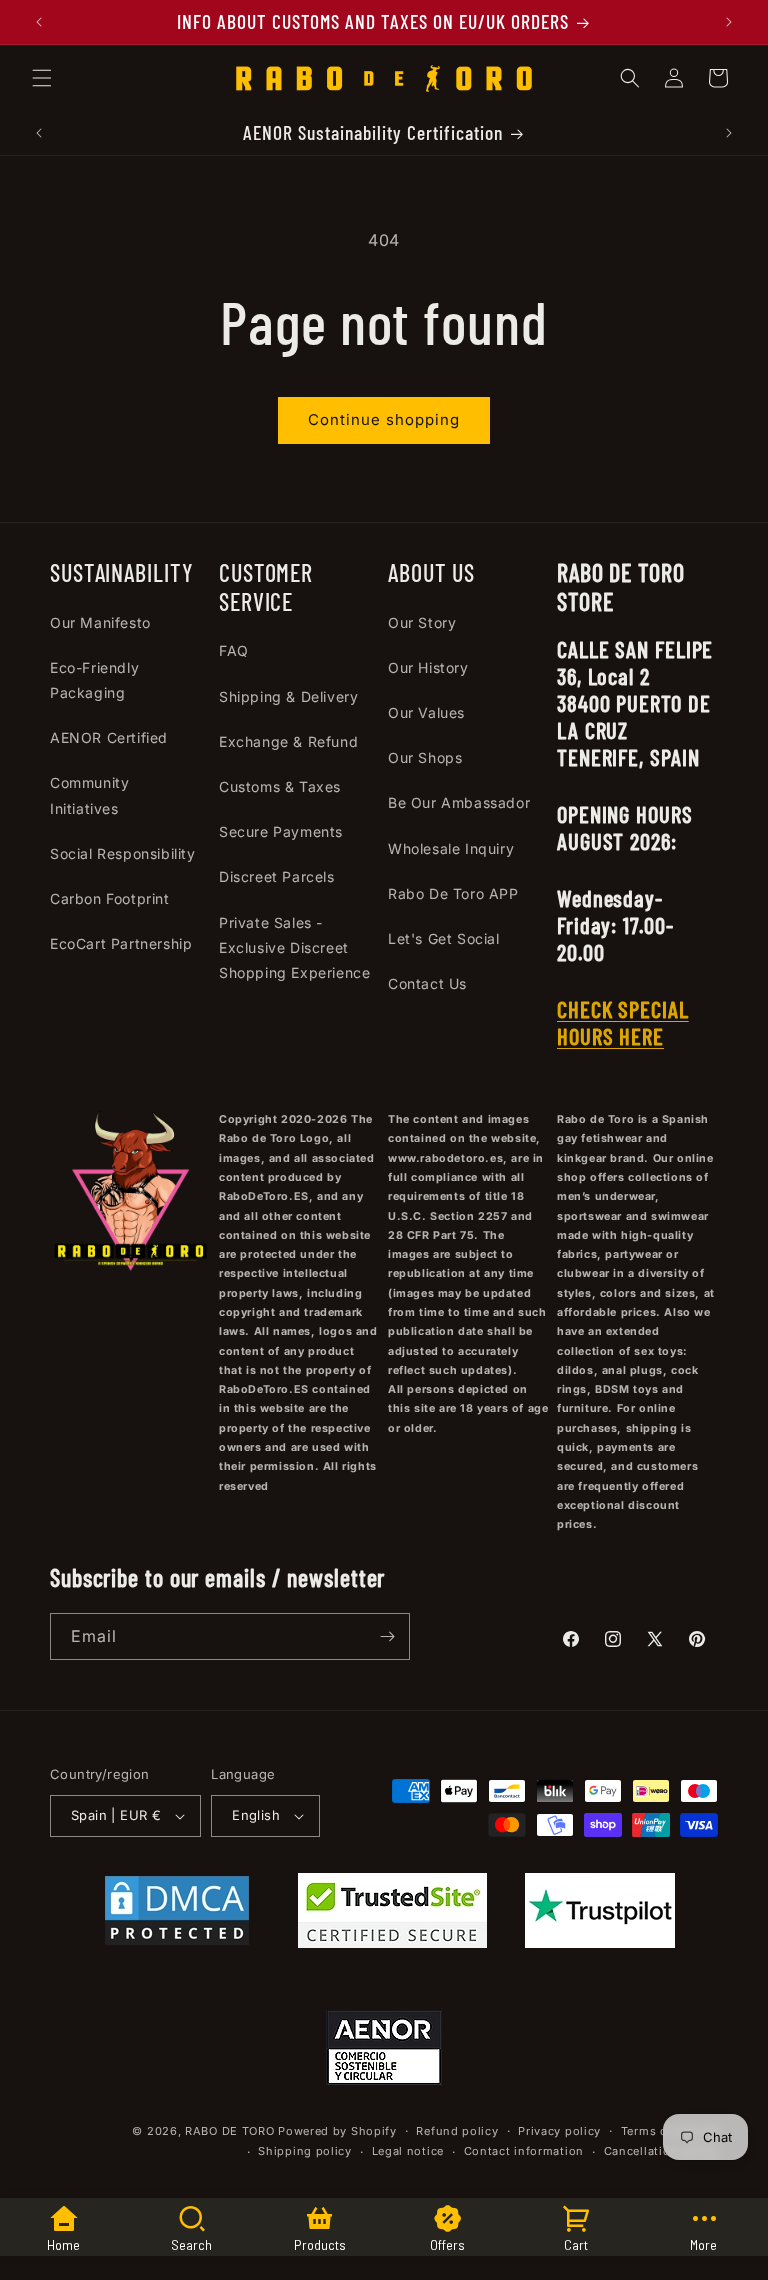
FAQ (234, 650)
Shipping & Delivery (288, 696)
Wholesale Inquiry (451, 848)
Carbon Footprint (110, 898)
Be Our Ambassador (459, 802)
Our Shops (425, 757)
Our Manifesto (100, 622)
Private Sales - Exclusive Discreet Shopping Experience (294, 947)
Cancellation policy (661, 2151)
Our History (428, 667)
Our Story (422, 622)
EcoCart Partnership (121, 943)
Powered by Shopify (337, 2131)
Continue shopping (384, 419)
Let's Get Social (444, 938)
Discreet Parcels (277, 876)
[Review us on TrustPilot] (600, 1942)
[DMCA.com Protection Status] (177, 1915)
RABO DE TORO (229, 2131)
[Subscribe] (387, 1636)
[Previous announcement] (39, 22)
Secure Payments (281, 831)
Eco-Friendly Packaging (94, 680)
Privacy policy (559, 2131)
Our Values (426, 712)
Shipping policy (305, 2151)
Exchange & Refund (288, 741)
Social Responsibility (123, 853)
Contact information (524, 2151)
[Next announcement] (729, 22)
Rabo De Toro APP (453, 893)
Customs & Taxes (280, 786)
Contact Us (427, 983)
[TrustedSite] (392, 1915)
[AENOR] (384, 2052)
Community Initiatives (89, 795)
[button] (42, 78)
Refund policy (457, 2131)
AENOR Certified (109, 737)
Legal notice (408, 2151)
